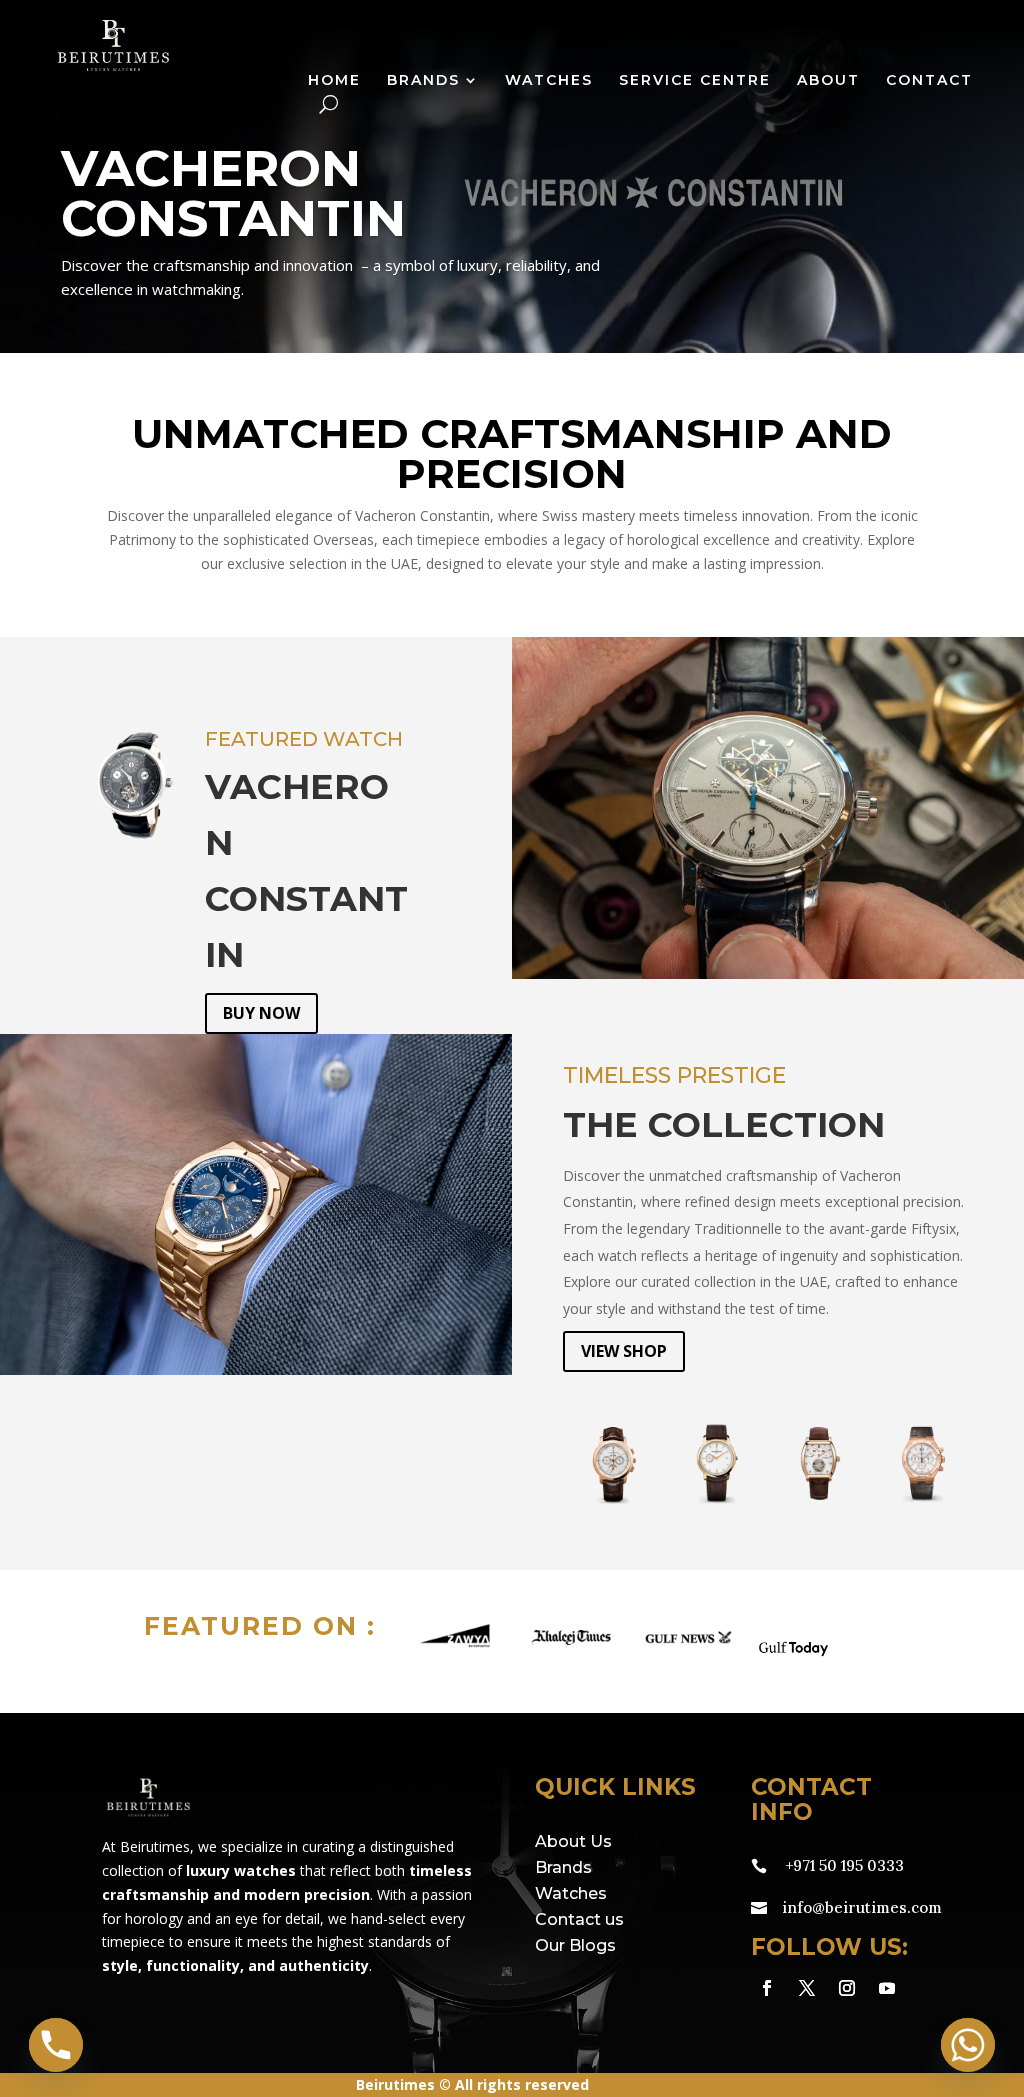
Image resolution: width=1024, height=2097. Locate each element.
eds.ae (705, 2084)
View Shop (624, 1351)
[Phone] (56, 2045)
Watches (549, 81)
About (828, 81)
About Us (573, 1841)
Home (334, 81)
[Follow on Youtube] (887, 1988)
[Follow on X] (807, 1988)
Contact (929, 81)
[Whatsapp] (968, 2045)
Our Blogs (575, 1945)
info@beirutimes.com (862, 1907)
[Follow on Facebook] (767, 1988)
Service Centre (695, 81)
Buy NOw (261, 1013)
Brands (423, 81)
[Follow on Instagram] (847, 1988)
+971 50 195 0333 (845, 1865)
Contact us (579, 1919)
